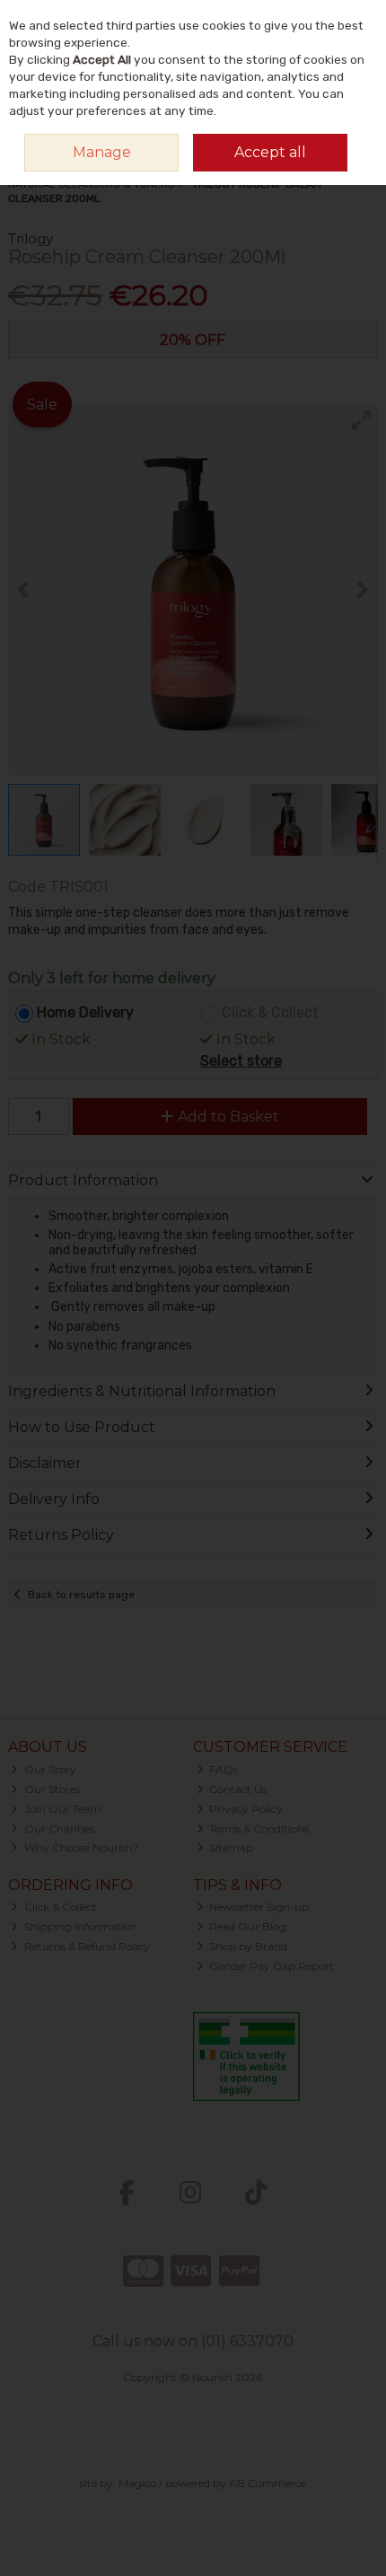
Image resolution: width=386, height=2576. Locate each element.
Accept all (270, 152)
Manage (102, 152)
